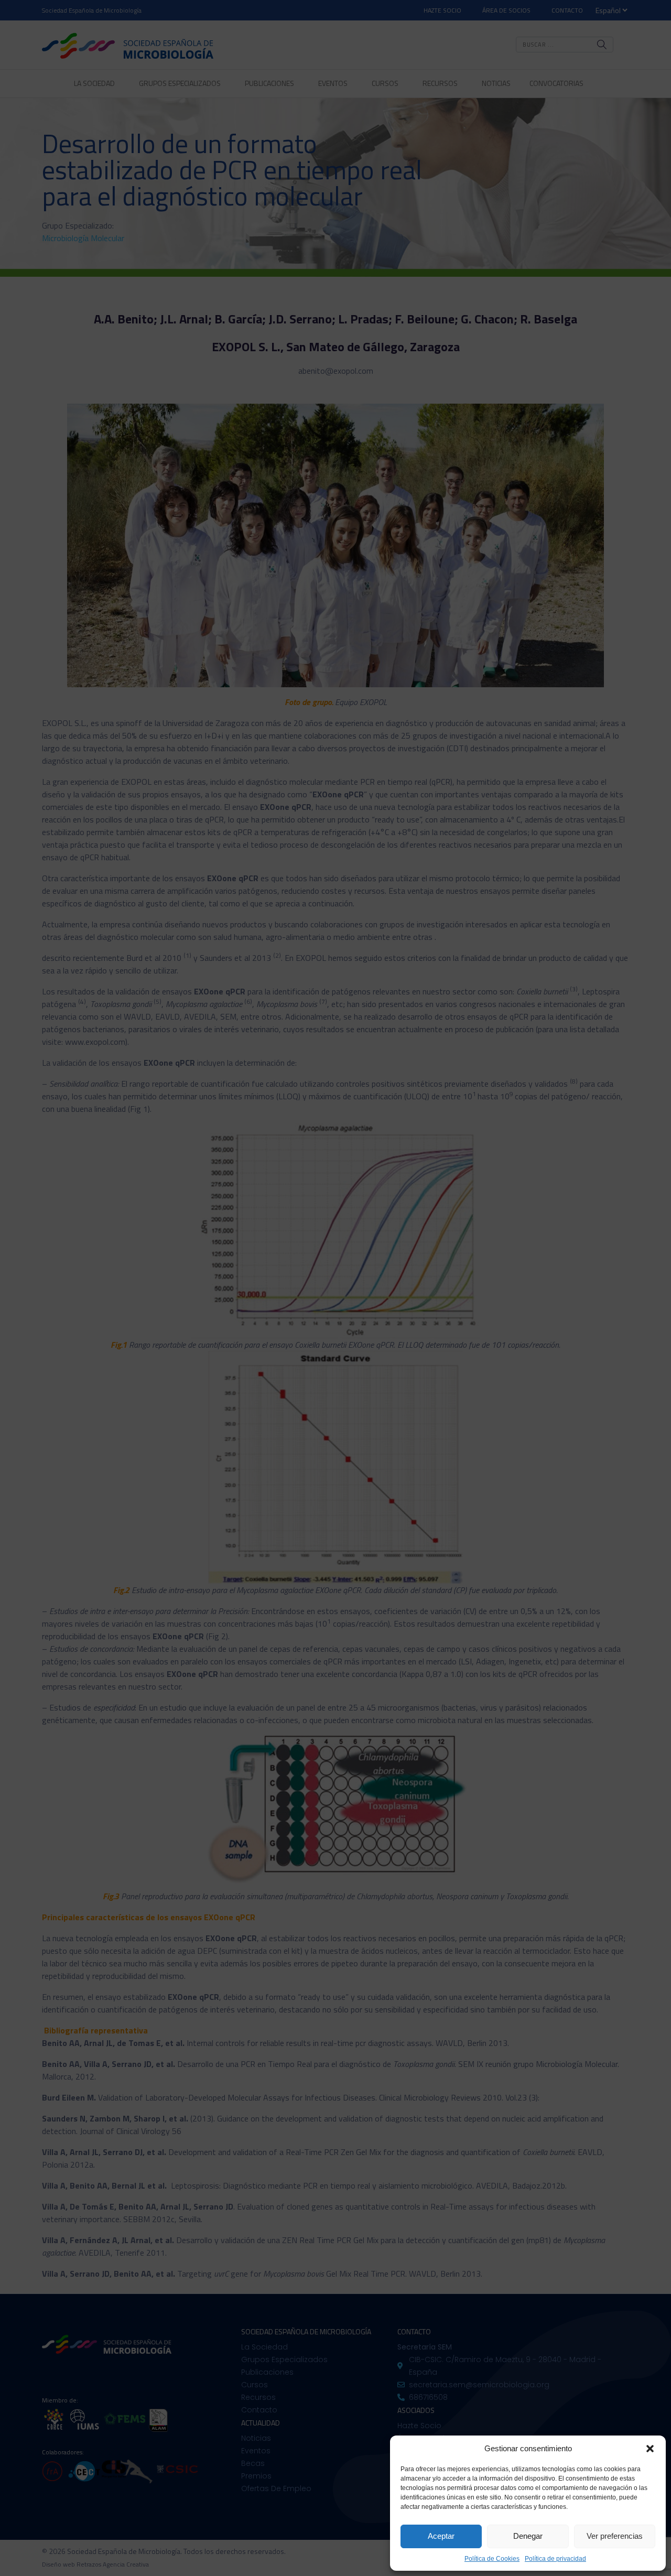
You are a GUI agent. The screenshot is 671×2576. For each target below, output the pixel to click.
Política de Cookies (492, 2559)
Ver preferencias (615, 2536)
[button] (650, 2449)
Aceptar (441, 2536)
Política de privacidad (555, 2559)
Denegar (528, 2536)
